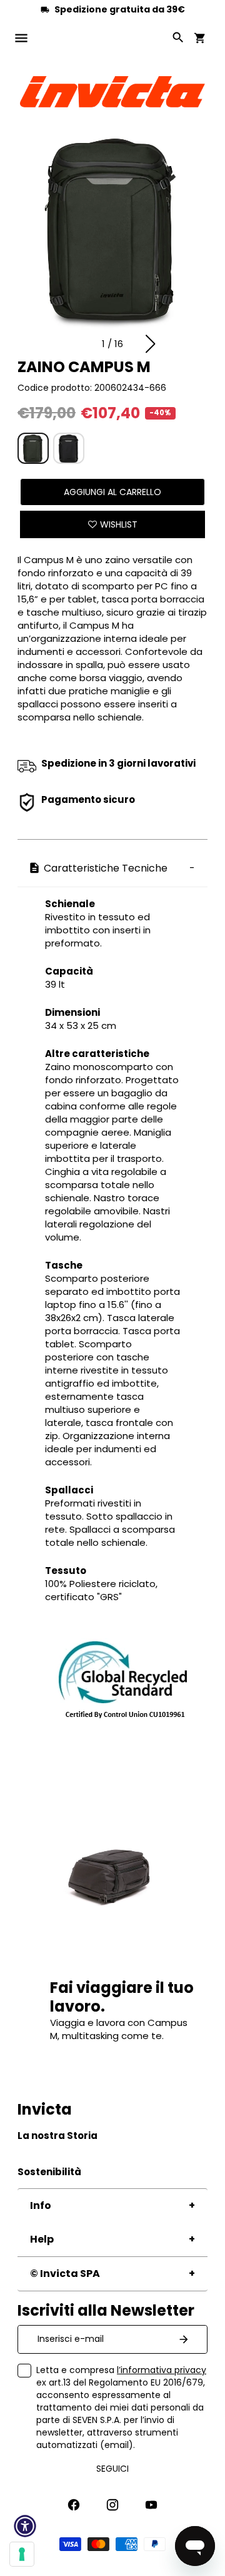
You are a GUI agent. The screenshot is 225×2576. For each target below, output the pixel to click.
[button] (150, 344)
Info (41, 2205)
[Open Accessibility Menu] (25, 2526)
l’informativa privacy (162, 2370)
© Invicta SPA (65, 2274)
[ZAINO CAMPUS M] (33, 448)
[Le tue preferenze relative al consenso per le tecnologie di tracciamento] (22, 2554)
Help (42, 2239)
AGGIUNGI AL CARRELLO (112, 492)
